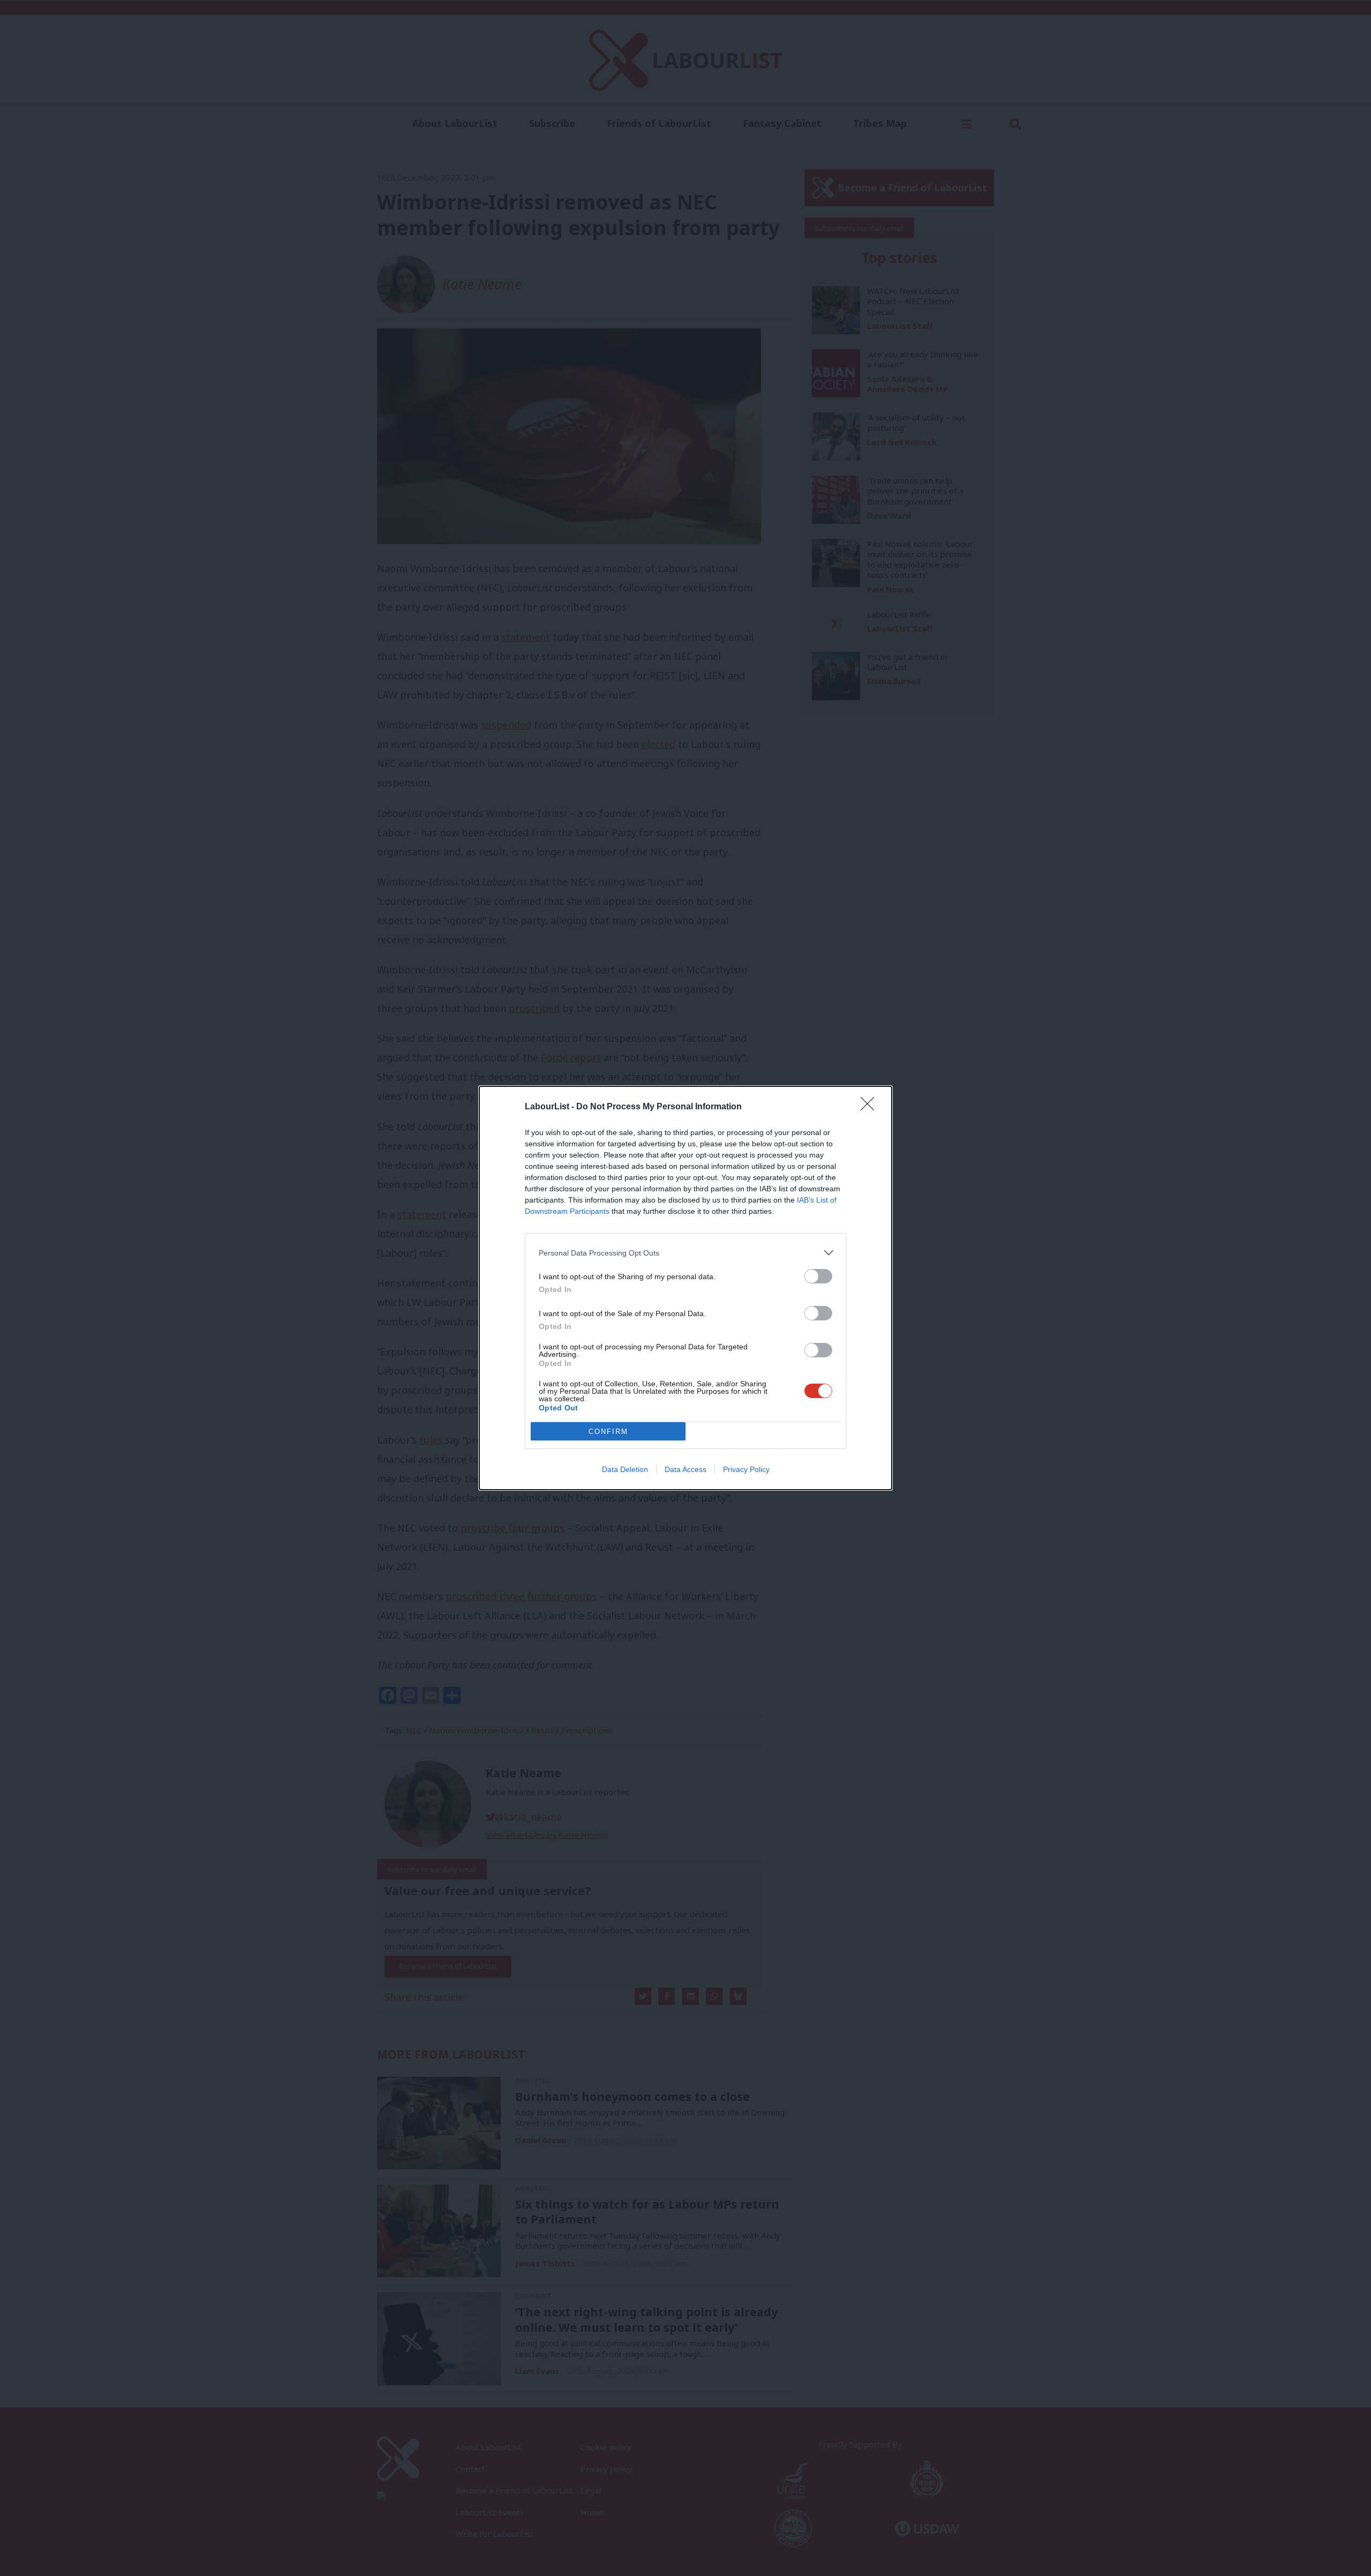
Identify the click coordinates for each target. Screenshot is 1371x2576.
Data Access (685, 1469)
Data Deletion (625, 1469)
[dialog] (685, 1288)
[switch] (818, 1276)
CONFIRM (608, 1432)
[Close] (871, 1107)
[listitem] (685, 1253)
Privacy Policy (746, 1469)
